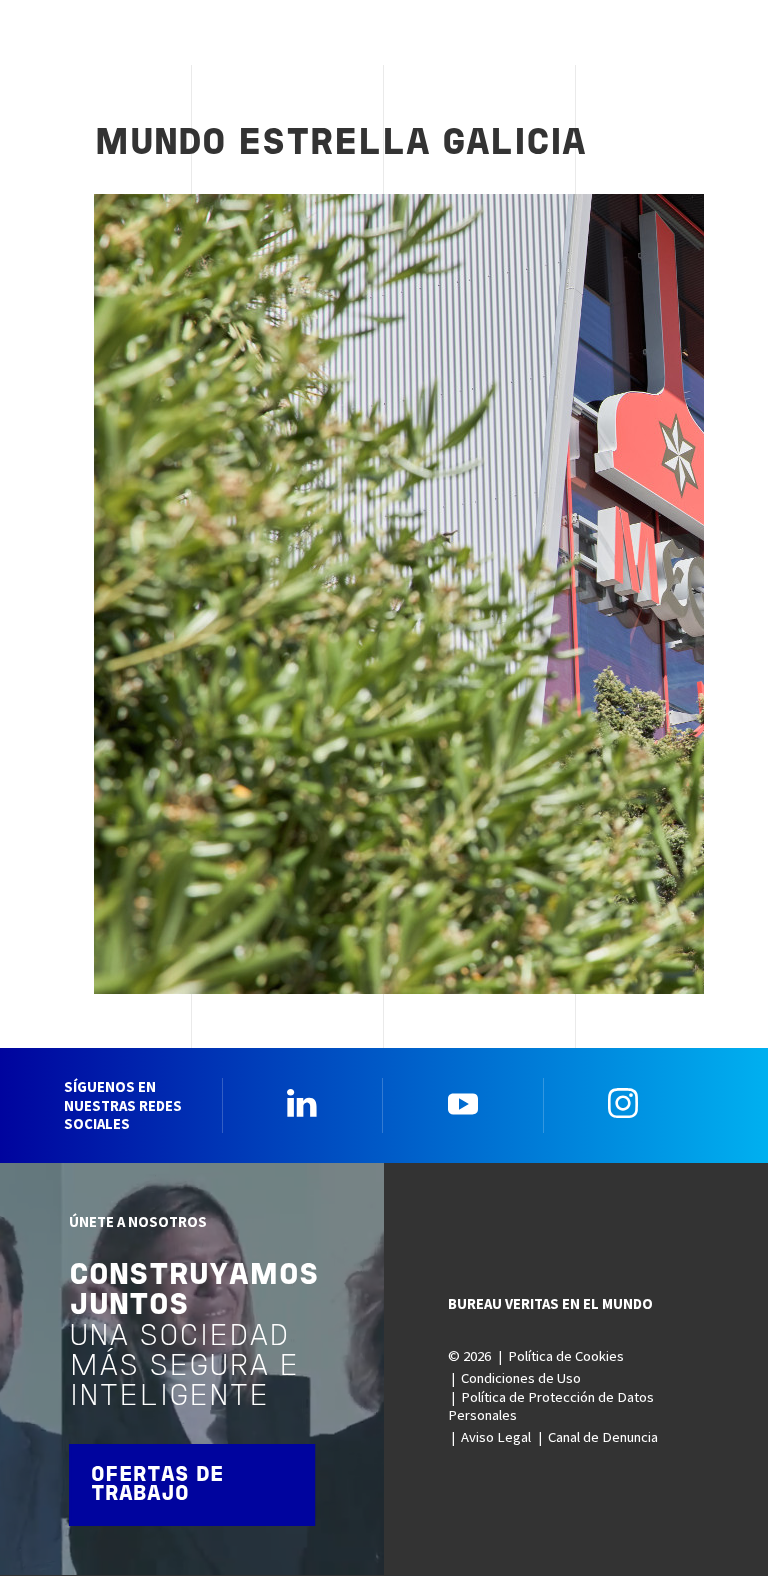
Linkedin (302, 1103)
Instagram (623, 1103)
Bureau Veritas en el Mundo (550, 1304)
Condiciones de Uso (521, 1378)
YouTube (463, 1103)
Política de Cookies (566, 1356)
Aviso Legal (496, 1437)
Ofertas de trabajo (157, 1485)
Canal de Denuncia (603, 1437)
